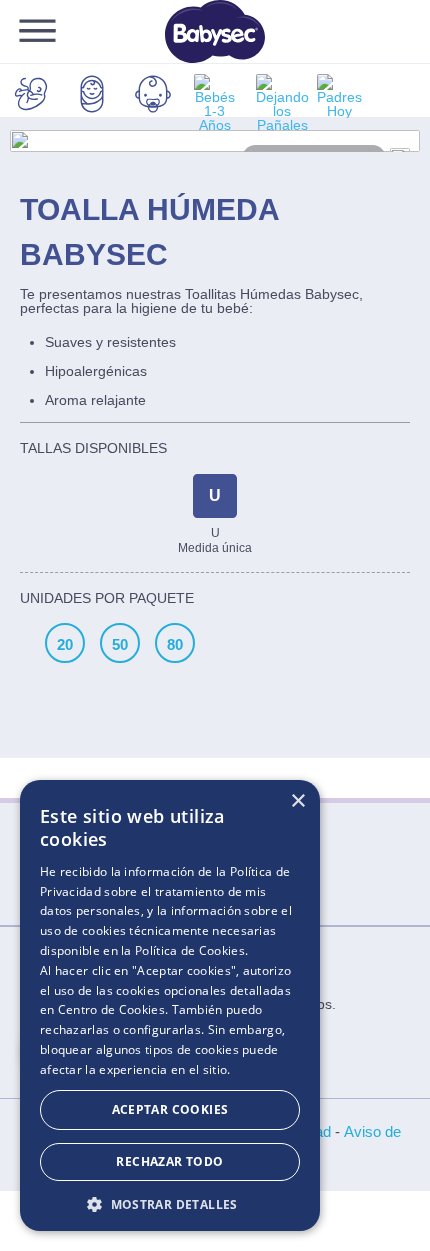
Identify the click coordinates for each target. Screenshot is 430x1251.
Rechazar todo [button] (169, 1161)
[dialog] (170, 1005)
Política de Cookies (190, 950)
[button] (170, 1202)
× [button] (297, 801)
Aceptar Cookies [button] (170, 1109)
